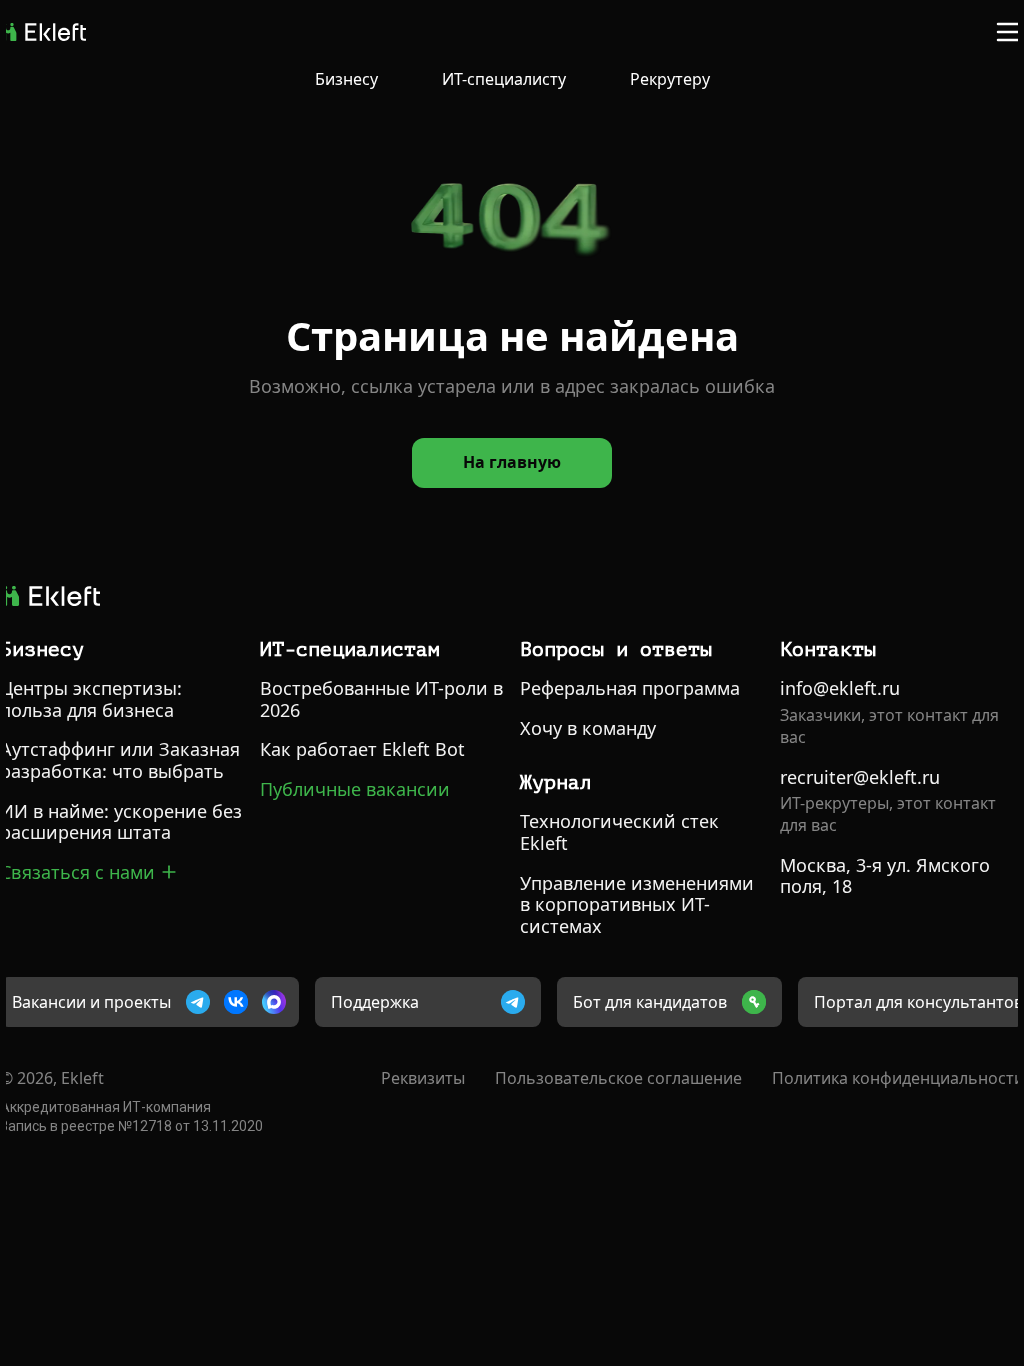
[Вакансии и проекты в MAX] (274, 1002)
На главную (512, 462)
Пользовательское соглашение (618, 1078)
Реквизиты (423, 1078)
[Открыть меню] (1008, 32)
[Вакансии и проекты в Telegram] (198, 1002)
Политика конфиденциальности (898, 1078)
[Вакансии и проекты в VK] (236, 1002)
